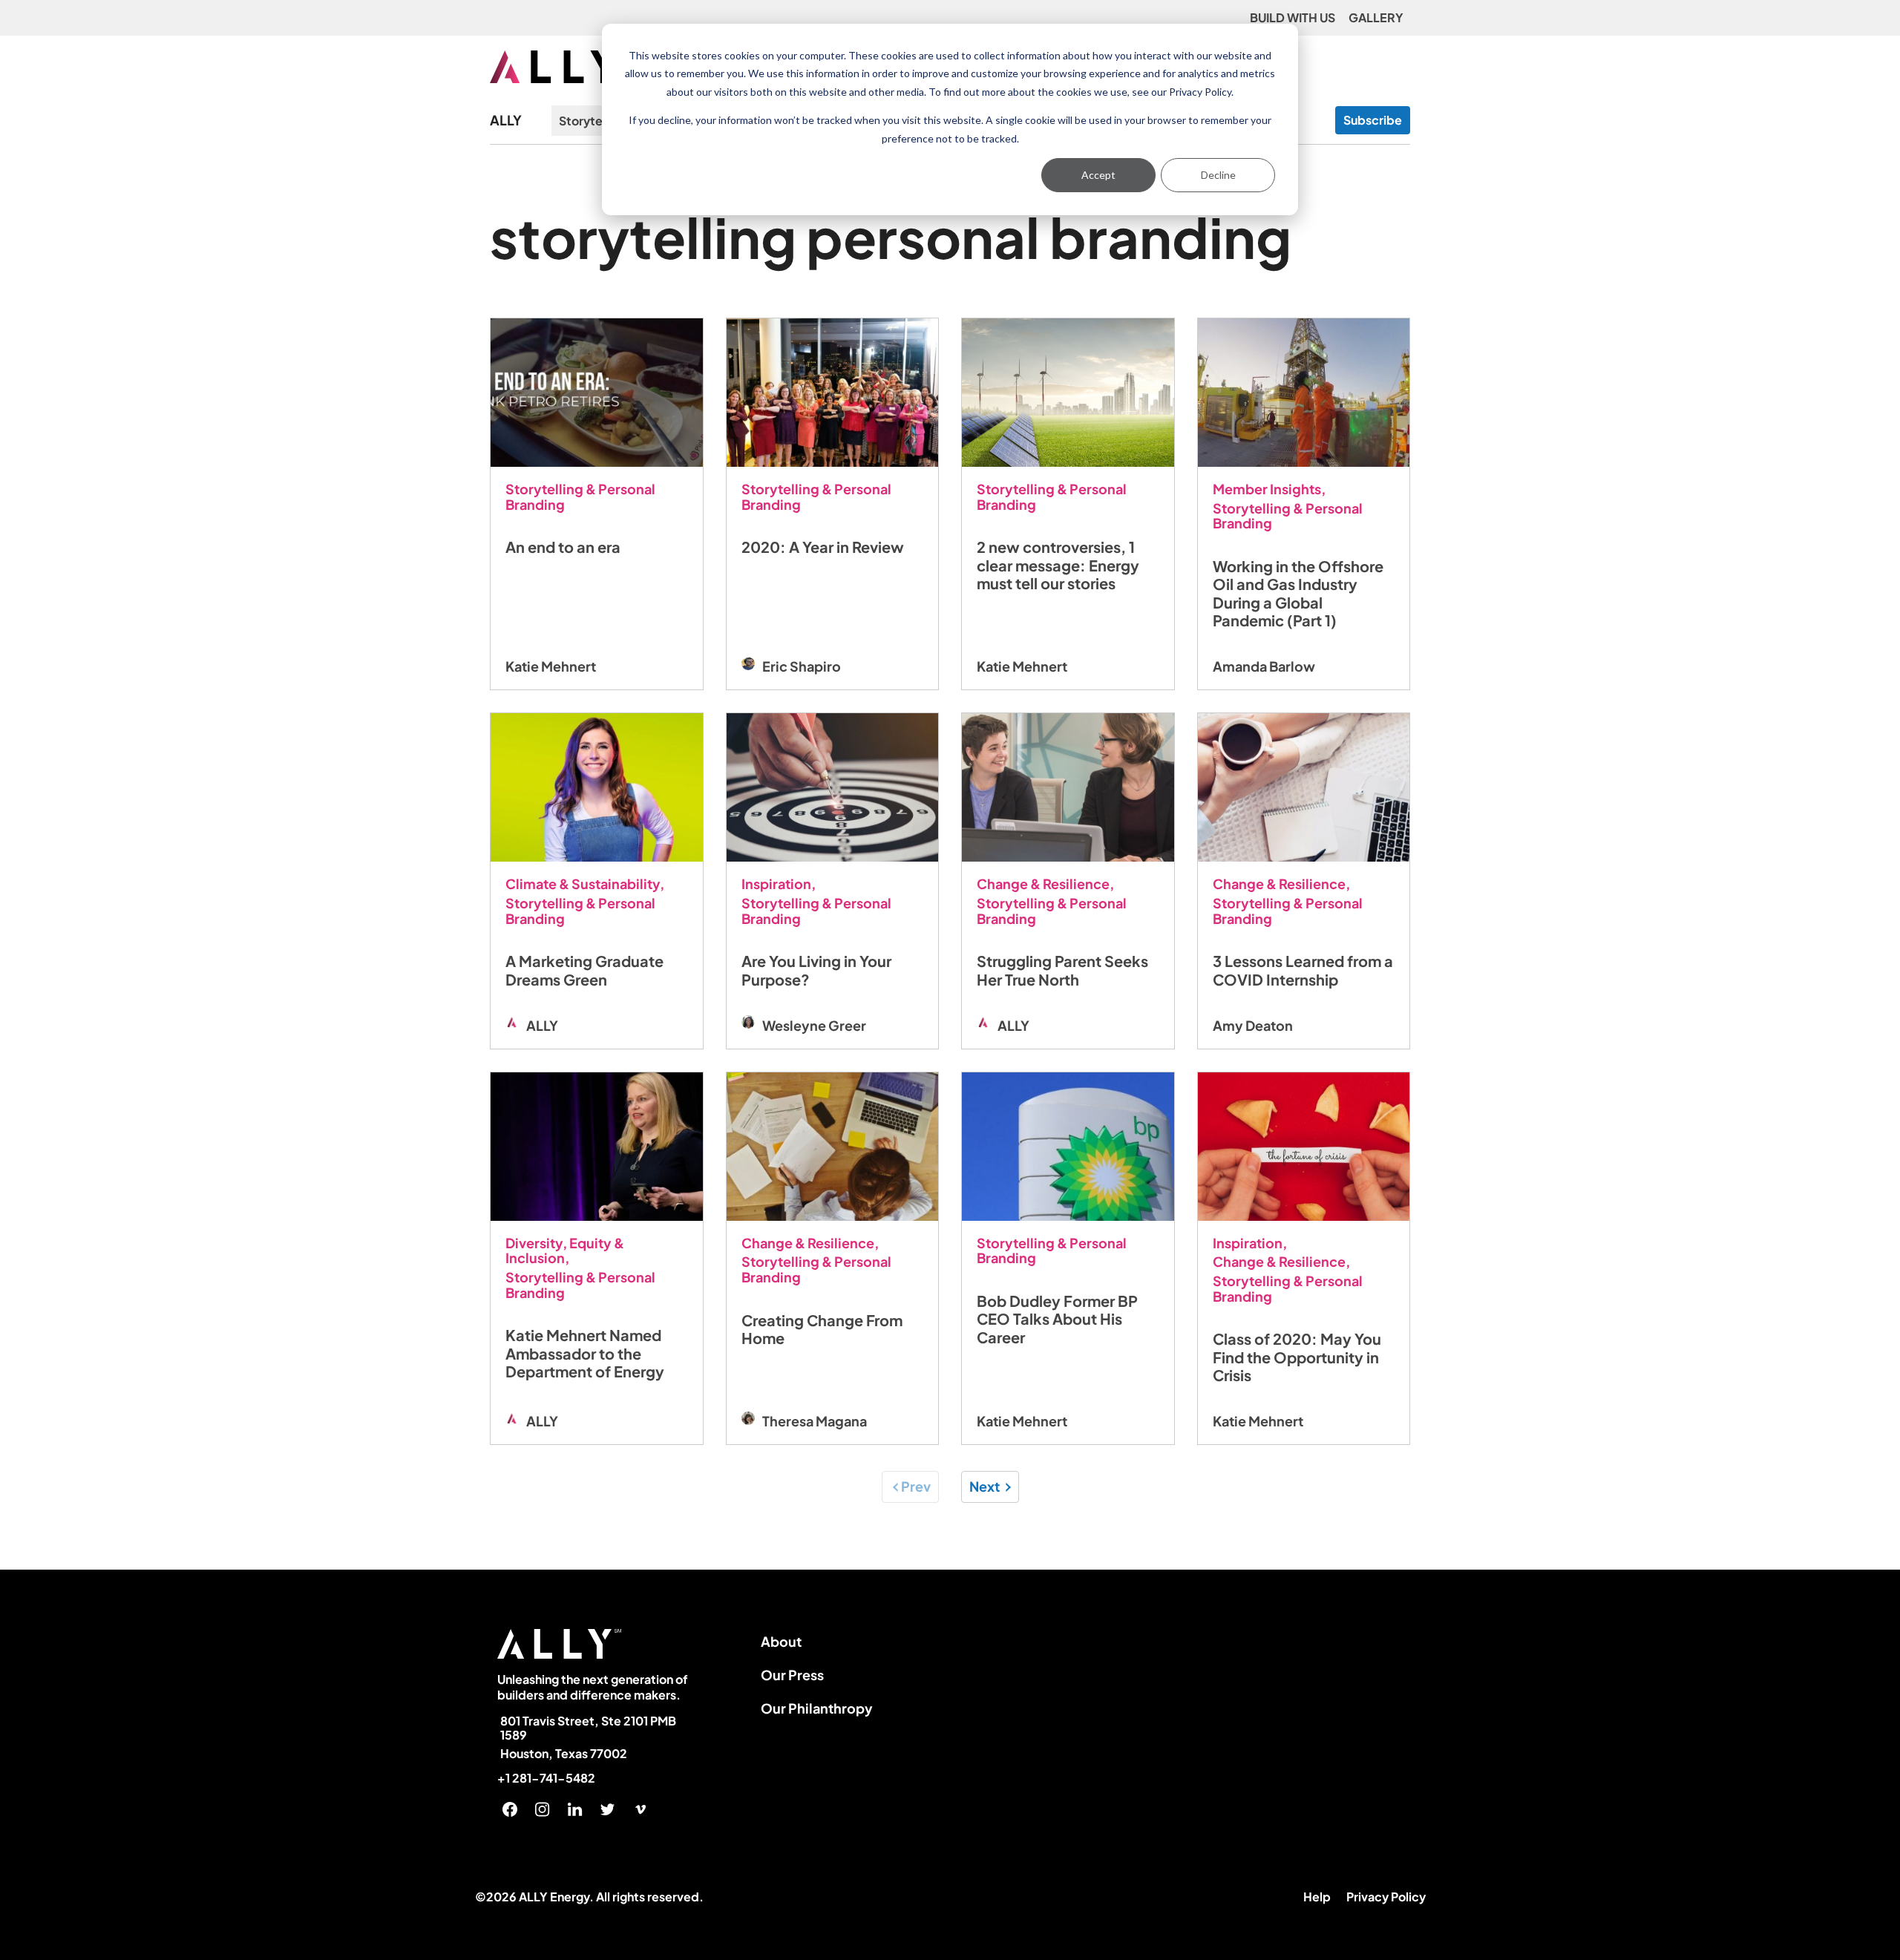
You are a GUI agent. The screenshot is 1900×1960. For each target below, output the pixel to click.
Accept (1098, 175)
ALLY (506, 121)
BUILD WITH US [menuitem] (1293, 17)
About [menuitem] (781, 1641)
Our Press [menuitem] (792, 1675)
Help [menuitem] (1317, 1897)
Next (985, 1486)
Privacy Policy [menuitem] (1386, 1897)
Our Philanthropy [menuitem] (817, 1708)
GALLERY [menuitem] (1376, 17)
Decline (1218, 175)
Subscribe (1373, 120)
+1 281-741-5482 (546, 1778)
